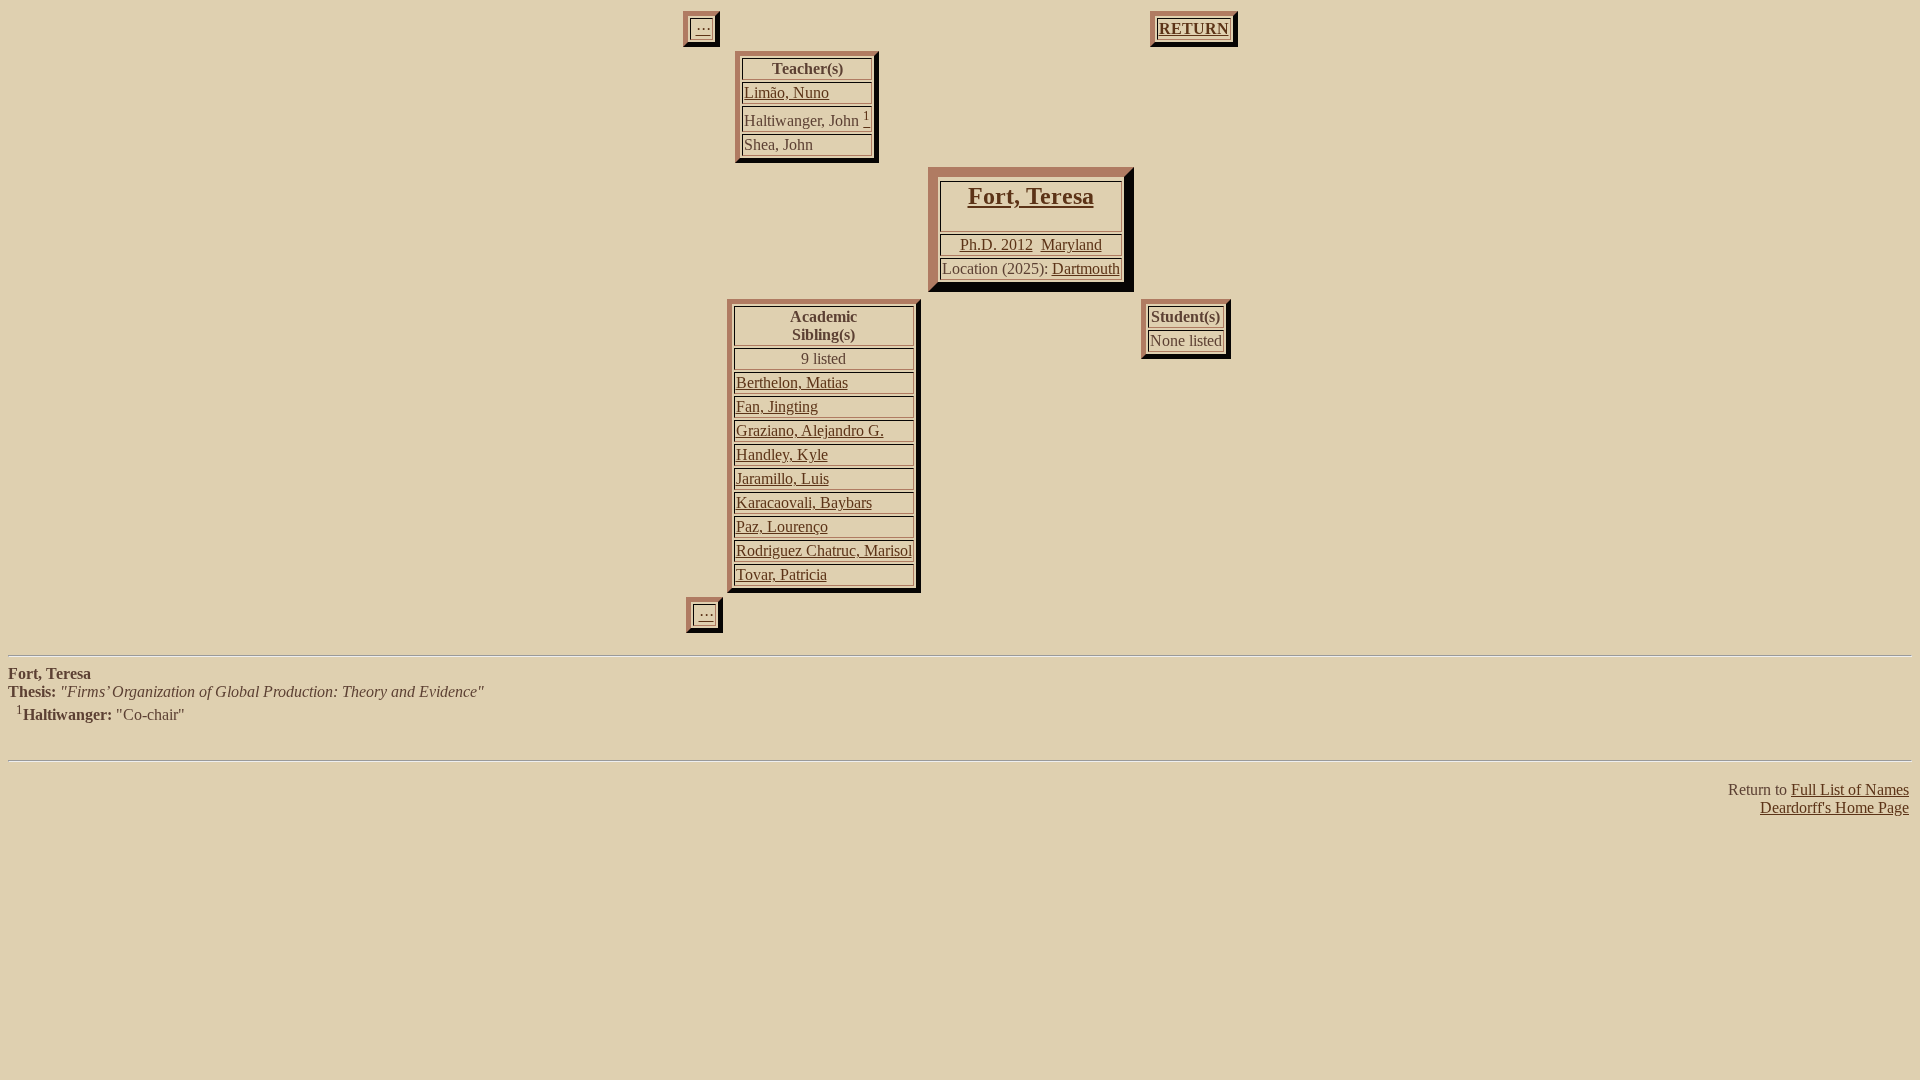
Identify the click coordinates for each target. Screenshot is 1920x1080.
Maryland (1071, 244)
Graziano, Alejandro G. (810, 430)
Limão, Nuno (786, 92)
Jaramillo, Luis (782, 478)
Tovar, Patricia (781, 574)
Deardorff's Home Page (1834, 807)
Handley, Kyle (782, 454)
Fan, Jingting (777, 406)
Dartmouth (1086, 268)
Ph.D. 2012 (996, 244)
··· (703, 28)
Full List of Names (1850, 789)
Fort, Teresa (1031, 196)
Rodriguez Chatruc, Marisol (824, 550)
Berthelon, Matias (792, 382)
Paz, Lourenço (782, 526)
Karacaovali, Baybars (804, 502)
